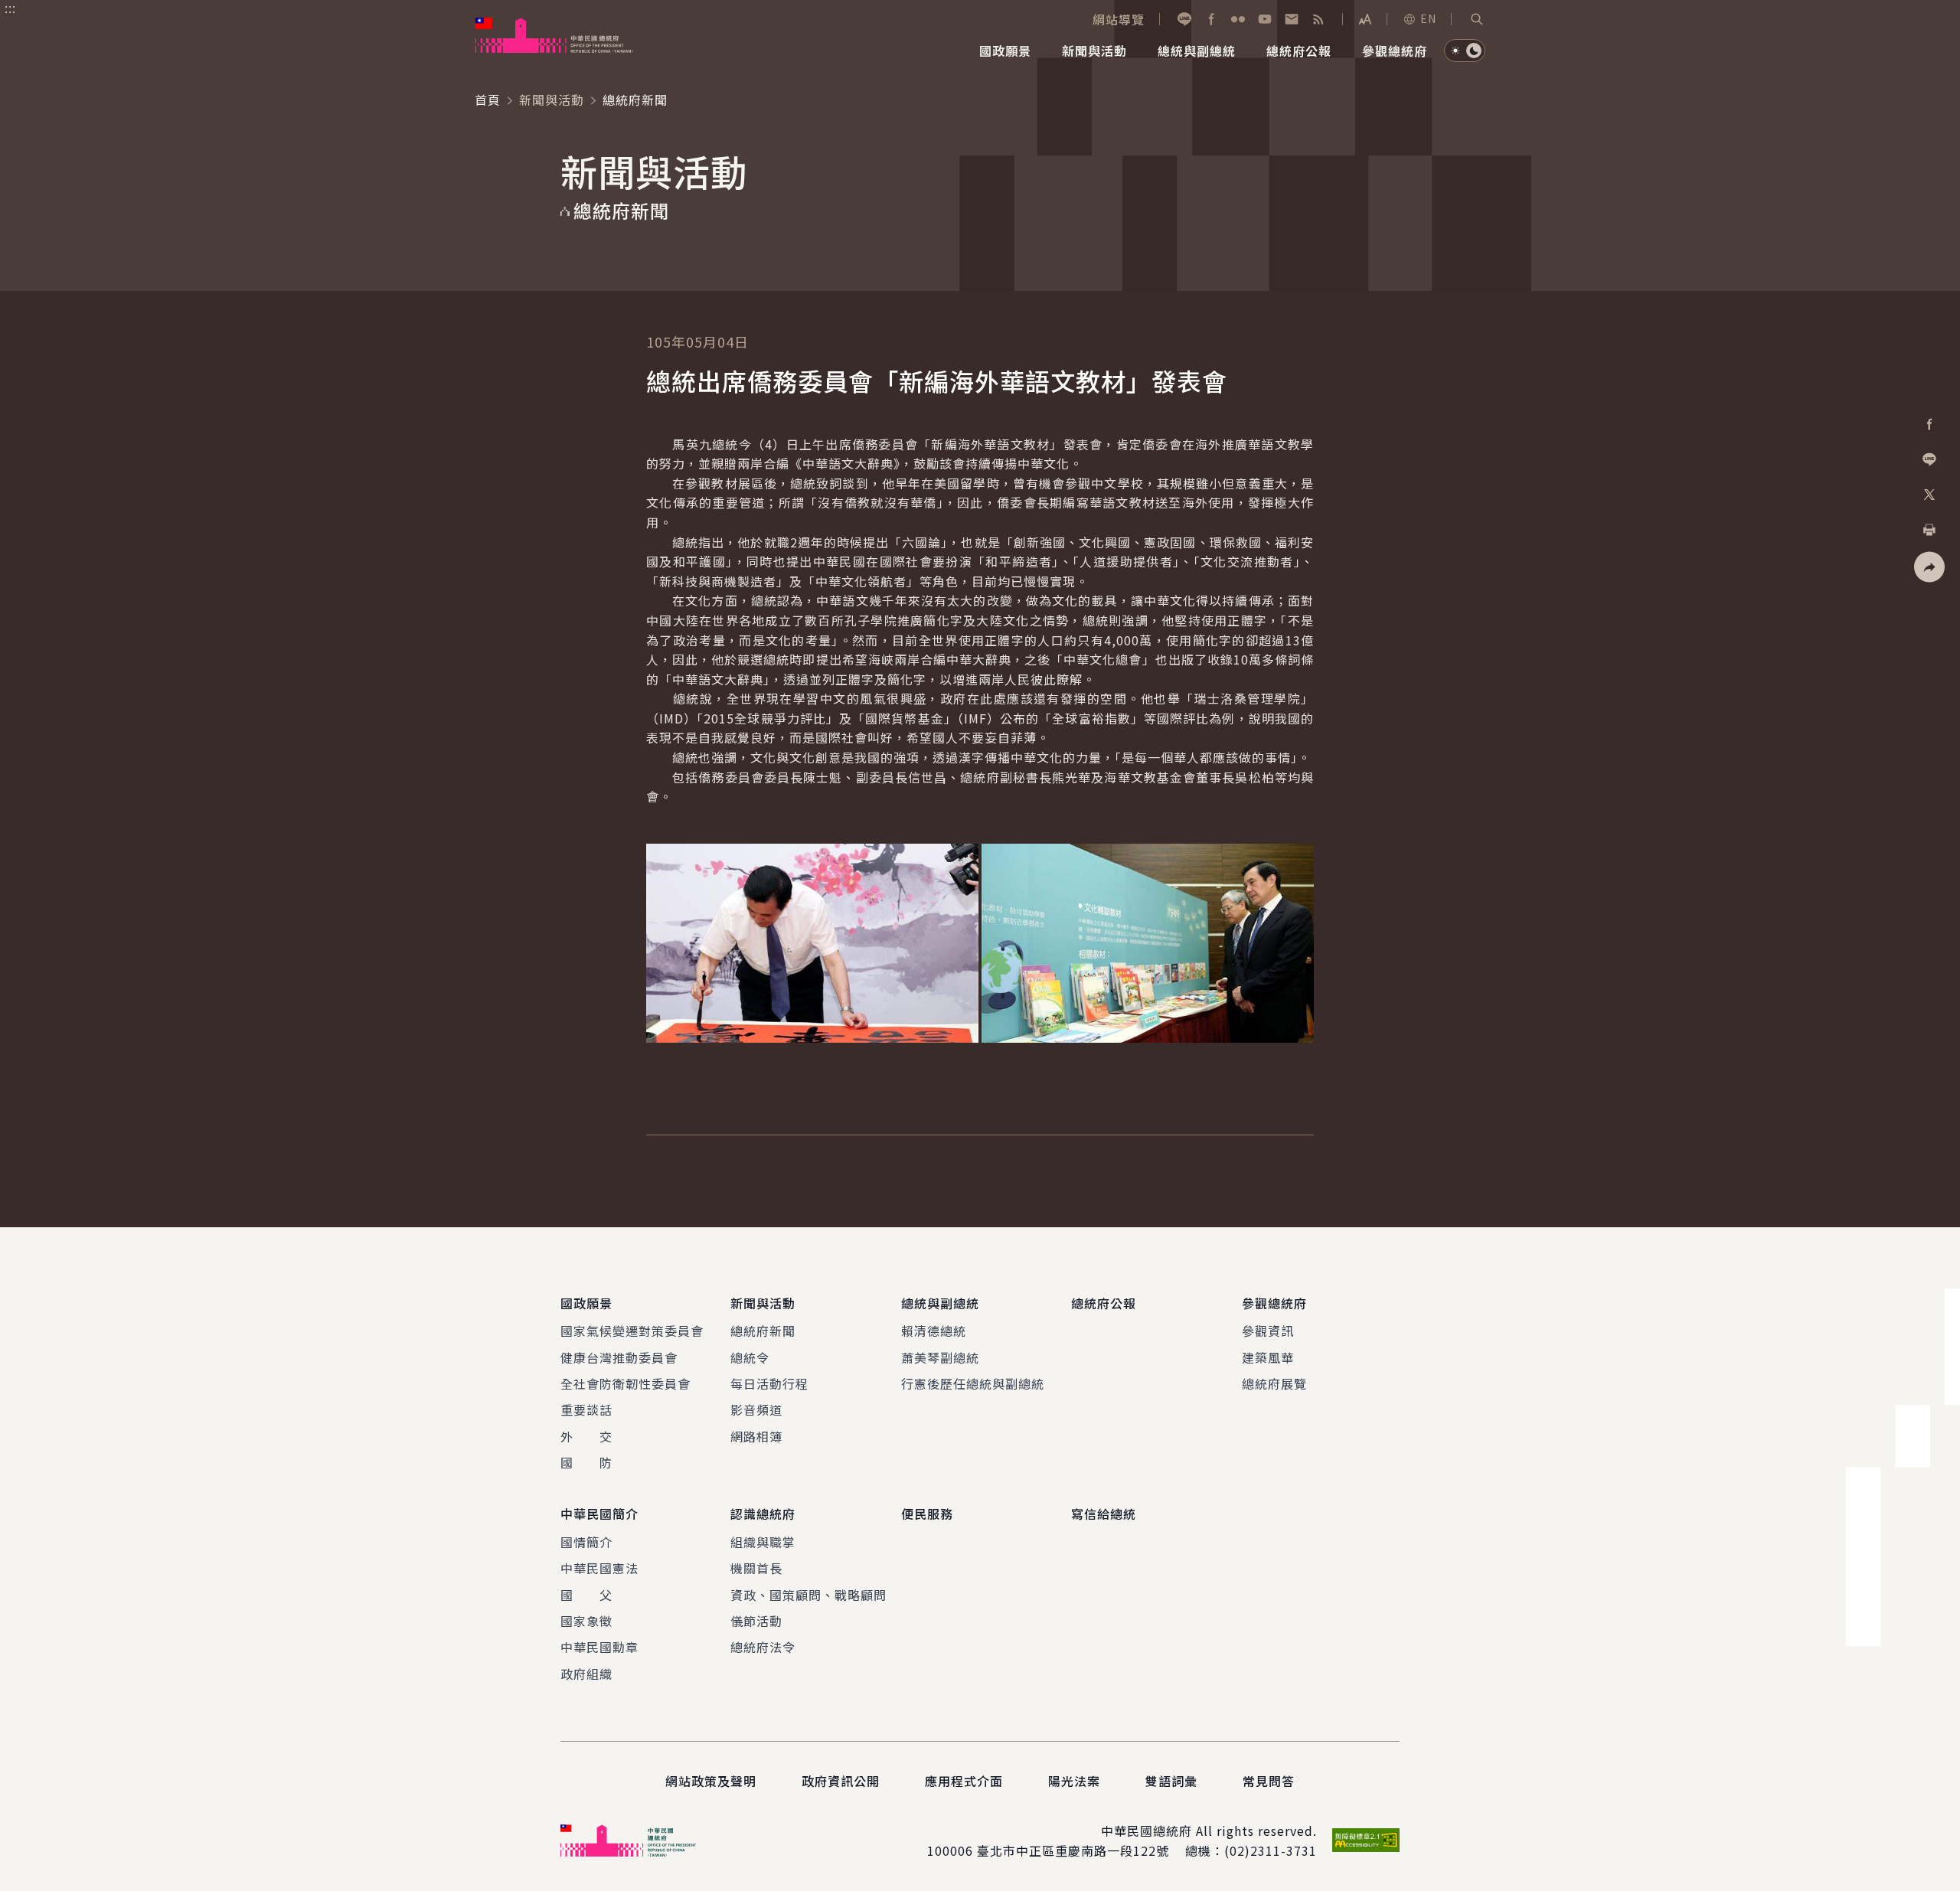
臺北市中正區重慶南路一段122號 (1073, 1850)
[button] (1477, 19)
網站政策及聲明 (711, 1781)
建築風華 (1268, 1357)
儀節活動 (756, 1621)
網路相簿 (756, 1436)
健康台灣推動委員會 (619, 1357)
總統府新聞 (763, 1331)
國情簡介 (586, 1542)
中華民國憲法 (599, 1568)
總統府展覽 (1274, 1383)
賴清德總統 (934, 1331)
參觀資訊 (1268, 1331)
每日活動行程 (769, 1383)
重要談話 (586, 1409)
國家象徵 (586, 1621)
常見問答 (1269, 1781)
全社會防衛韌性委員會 (626, 1383)
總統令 (750, 1357)
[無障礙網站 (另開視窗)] (1366, 1840)
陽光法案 (1074, 1781)
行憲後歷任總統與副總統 (973, 1383)
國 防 (586, 1462)
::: (10, 8)
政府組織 (586, 1674)
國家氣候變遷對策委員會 (632, 1331)
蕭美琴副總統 (940, 1357)
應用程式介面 (964, 1781)
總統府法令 (763, 1647)
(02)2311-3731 (1271, 1850)
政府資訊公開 (841, 1781)
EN (1428, 18)
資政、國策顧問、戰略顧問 (808, 1595)
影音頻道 (756, 1409)
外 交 (586, 1436)
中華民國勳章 (599, 1647)
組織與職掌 (763, 1542)
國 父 (586, 1595)
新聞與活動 (552, 100)
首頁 (488, 100)
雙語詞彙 (1171, 1781)
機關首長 (756, 1568)
